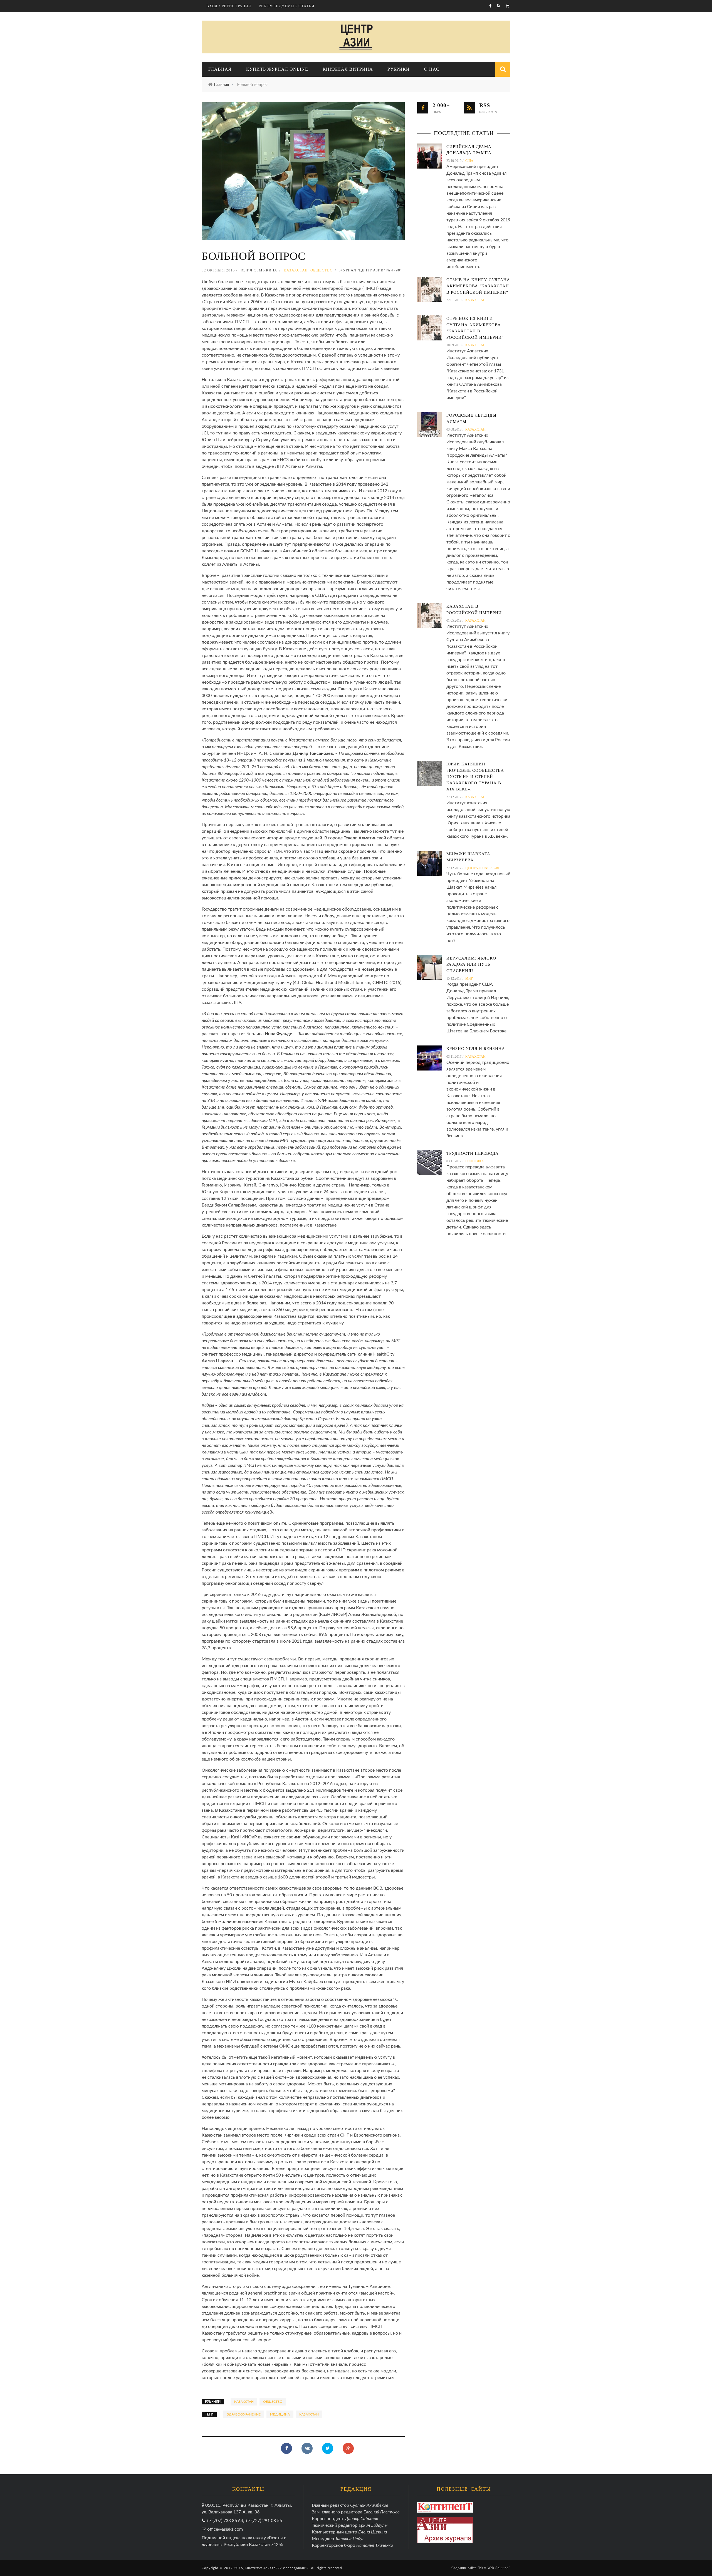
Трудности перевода (473, 1153)
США (469, 161)
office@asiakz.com (225, 2529)
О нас (432, 69)
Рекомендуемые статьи (286, 6)
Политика (475, 1161)
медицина (280, 2414)
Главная (220, 69)
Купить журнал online (277, 69)
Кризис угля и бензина (476, 1049)
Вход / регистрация (229, 6)
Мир (469, 978)
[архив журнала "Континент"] (445, 2507)
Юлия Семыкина (259, 270)
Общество (322, 270)
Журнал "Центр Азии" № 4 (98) (370, 270)
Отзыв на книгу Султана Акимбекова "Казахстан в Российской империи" (478, 286)
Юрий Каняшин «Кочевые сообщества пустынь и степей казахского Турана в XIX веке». (475, 777)
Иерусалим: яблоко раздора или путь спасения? (471, 964)
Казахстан (296, 270)
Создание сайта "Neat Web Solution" (481, 2568)
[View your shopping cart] (508, 6)
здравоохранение (244, 2414)
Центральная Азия (482, 868)
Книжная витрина (348, 69)
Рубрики (399, 69)
